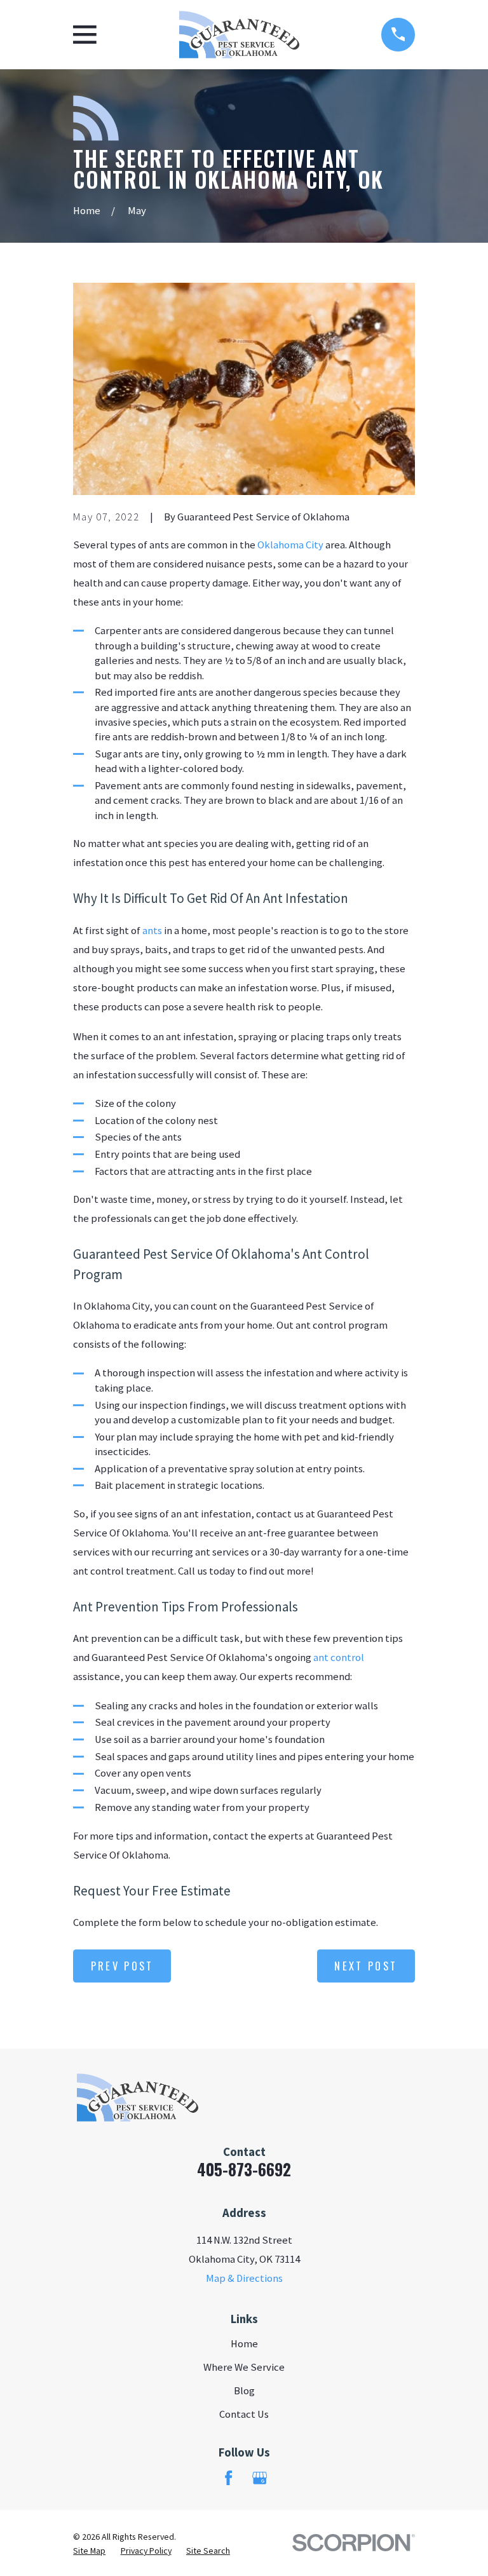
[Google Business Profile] (260, 2478)
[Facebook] (228, 2478)
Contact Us (244, 2414)
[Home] (239, 35)
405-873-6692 (244, 2169)
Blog (244, 2391)
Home (244, 2344)
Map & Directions (244, 2278)
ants (152, 931)
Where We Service (244, 2367)
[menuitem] (89, 2551)
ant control (339, 1657)
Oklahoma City (290, 545)
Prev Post (122, 1966)
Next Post (366, 1966)
